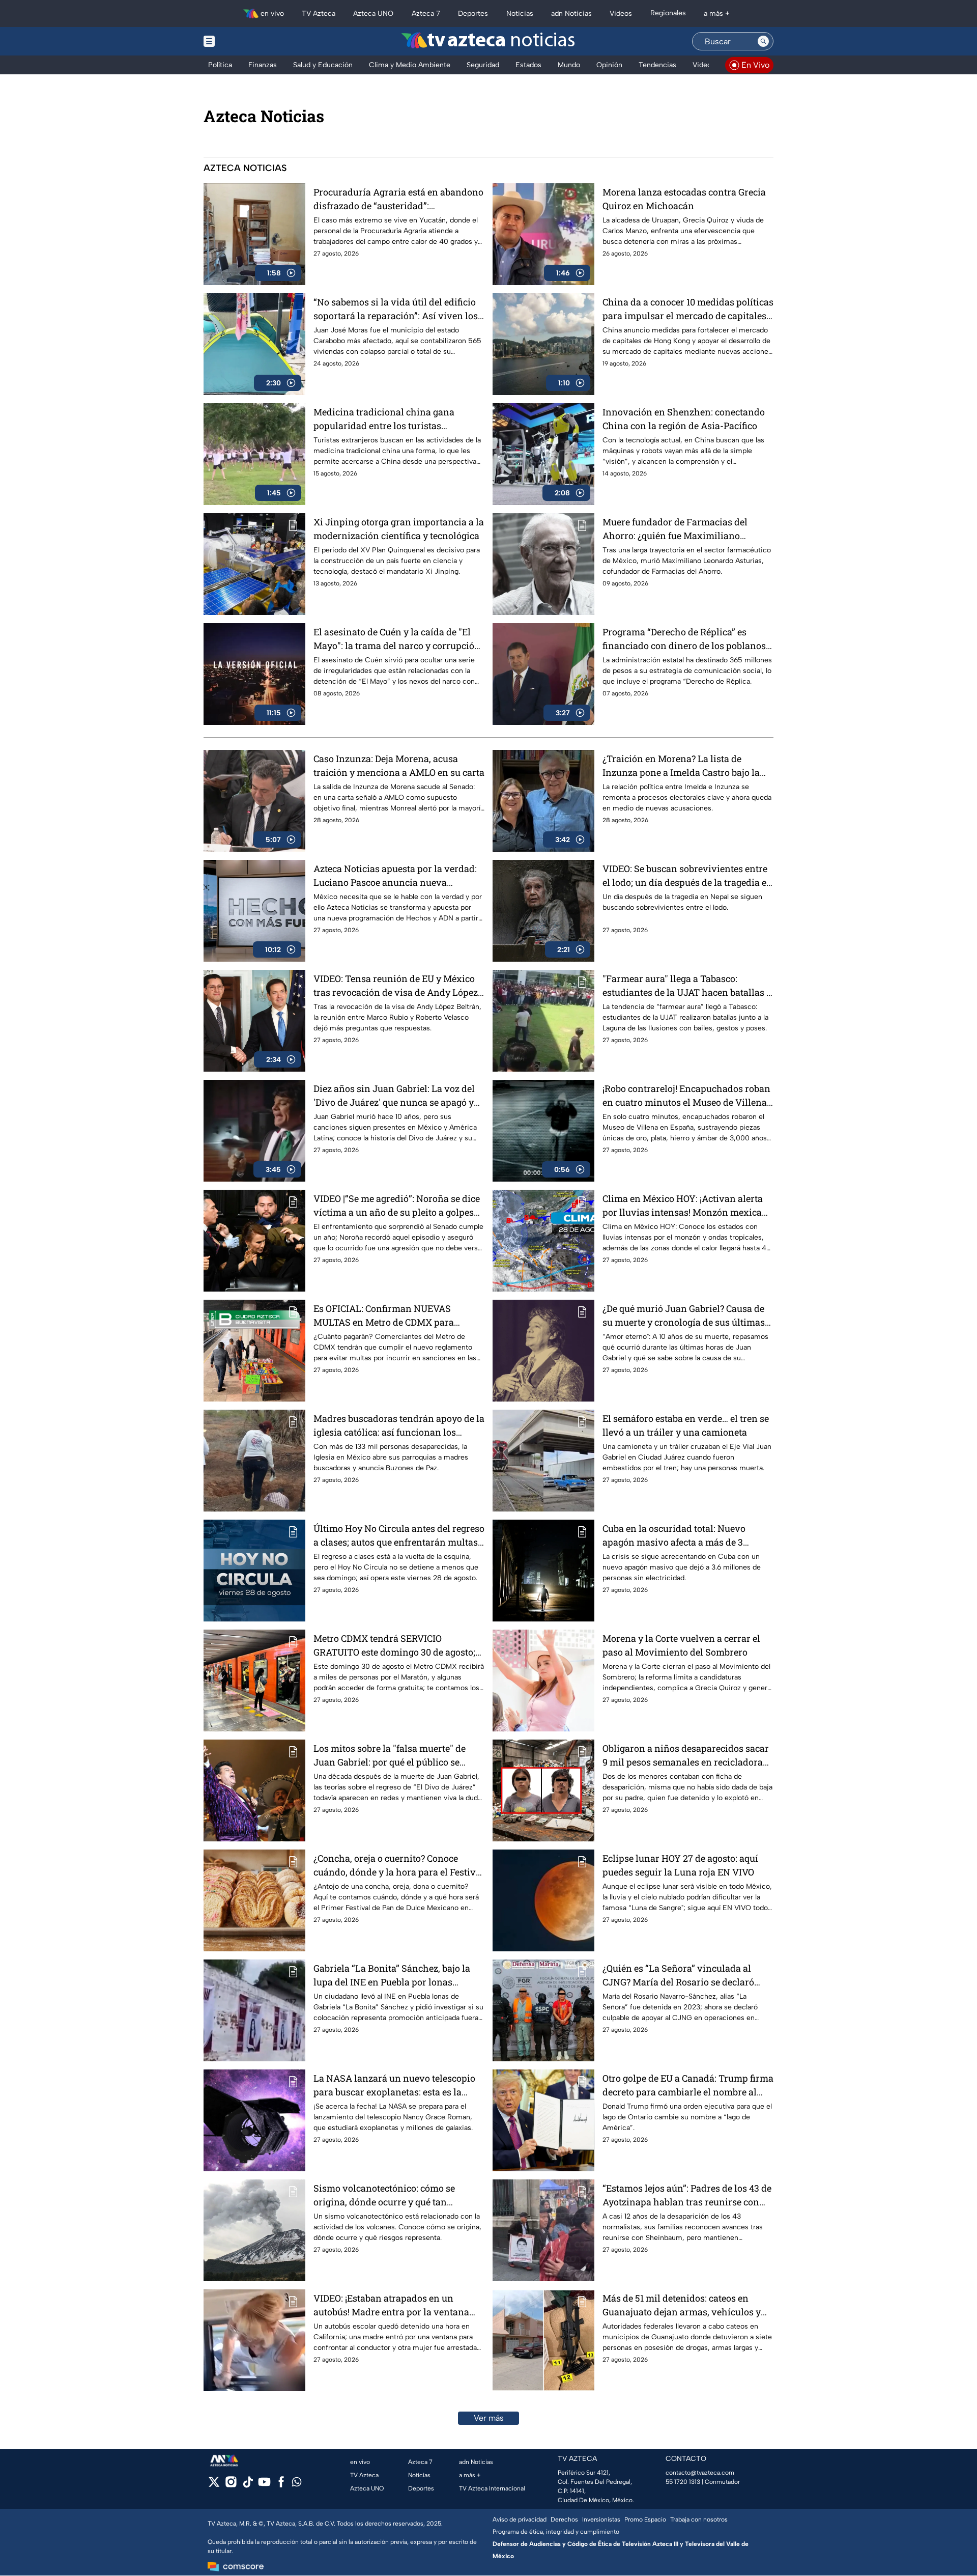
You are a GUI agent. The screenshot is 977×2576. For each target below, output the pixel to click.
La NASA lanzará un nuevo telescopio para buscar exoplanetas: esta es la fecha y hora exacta (394, 2085)
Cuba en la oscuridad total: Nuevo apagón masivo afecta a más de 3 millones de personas (674, 1536)
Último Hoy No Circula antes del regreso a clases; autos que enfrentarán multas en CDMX (399, 1536)
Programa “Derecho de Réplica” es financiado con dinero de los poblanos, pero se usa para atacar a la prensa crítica (685, 639)
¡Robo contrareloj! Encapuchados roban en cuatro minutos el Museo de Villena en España (686, 1096)
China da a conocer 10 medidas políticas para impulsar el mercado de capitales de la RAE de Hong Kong (688, 309)
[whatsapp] (297, 2484)
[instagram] (231, 2485)
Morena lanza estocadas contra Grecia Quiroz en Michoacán (684, 199)
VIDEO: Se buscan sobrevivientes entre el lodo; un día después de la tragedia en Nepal (687, 876)
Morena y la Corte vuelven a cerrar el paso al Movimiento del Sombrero (681, 1645)
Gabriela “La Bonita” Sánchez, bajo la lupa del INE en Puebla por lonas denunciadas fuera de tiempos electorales (392, 1976)
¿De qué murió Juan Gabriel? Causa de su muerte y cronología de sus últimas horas (684, 1316)
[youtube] (264, 2485)
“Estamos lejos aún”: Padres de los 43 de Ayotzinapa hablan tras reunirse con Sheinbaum (687, 2195)
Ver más (489, 2418)
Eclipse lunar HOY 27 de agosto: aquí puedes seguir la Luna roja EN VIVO (680, 1865)
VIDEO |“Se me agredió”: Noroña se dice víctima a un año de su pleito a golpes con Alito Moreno (397, 1206)
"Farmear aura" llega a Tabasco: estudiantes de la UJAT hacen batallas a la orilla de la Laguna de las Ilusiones (687, 986)
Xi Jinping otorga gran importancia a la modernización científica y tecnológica (399, 529)
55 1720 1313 (683, 2482)
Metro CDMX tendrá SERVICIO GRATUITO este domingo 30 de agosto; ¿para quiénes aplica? (394, 1646)
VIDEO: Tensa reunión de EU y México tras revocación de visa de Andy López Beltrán (396, 986)
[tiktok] (248, 2485)
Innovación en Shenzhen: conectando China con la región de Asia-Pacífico (684, 419)
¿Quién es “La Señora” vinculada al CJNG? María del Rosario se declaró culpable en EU (678, 1976)
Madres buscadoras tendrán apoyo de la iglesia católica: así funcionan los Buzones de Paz (399, 1426)
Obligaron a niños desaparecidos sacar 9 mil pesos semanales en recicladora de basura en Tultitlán (686, 1756)
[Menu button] (244, 41)
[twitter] (214, 2485)
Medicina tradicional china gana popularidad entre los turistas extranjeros (384, 419)
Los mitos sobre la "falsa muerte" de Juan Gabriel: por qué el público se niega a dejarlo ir (390, 1756)
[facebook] (281, 2485)
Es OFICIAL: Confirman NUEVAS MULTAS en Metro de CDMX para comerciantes (384, 1316)
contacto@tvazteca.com (700, 2473)
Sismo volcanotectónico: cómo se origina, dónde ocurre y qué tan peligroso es (384, 2195)
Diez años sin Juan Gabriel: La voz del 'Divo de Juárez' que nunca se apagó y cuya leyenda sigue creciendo (394, 1096)
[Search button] (763, 41)
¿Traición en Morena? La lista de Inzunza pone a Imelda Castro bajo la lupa (681, 766)
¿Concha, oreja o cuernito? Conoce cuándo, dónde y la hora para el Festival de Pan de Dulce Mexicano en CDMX (399, 1866)
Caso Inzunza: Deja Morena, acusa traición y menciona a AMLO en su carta (399, 765)
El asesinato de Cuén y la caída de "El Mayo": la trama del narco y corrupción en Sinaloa (397, 639)
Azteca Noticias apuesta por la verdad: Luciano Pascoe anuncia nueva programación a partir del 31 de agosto (395, 876)
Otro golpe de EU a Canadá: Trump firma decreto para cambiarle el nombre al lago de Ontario (688, 2085)
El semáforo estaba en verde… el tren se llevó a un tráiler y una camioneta (686, 1425)
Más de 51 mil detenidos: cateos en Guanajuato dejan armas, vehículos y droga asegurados (682, 2305)
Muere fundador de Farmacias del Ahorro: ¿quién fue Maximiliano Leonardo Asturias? (675, 529)
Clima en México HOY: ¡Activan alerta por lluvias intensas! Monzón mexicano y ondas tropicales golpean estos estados (688, 1206)
